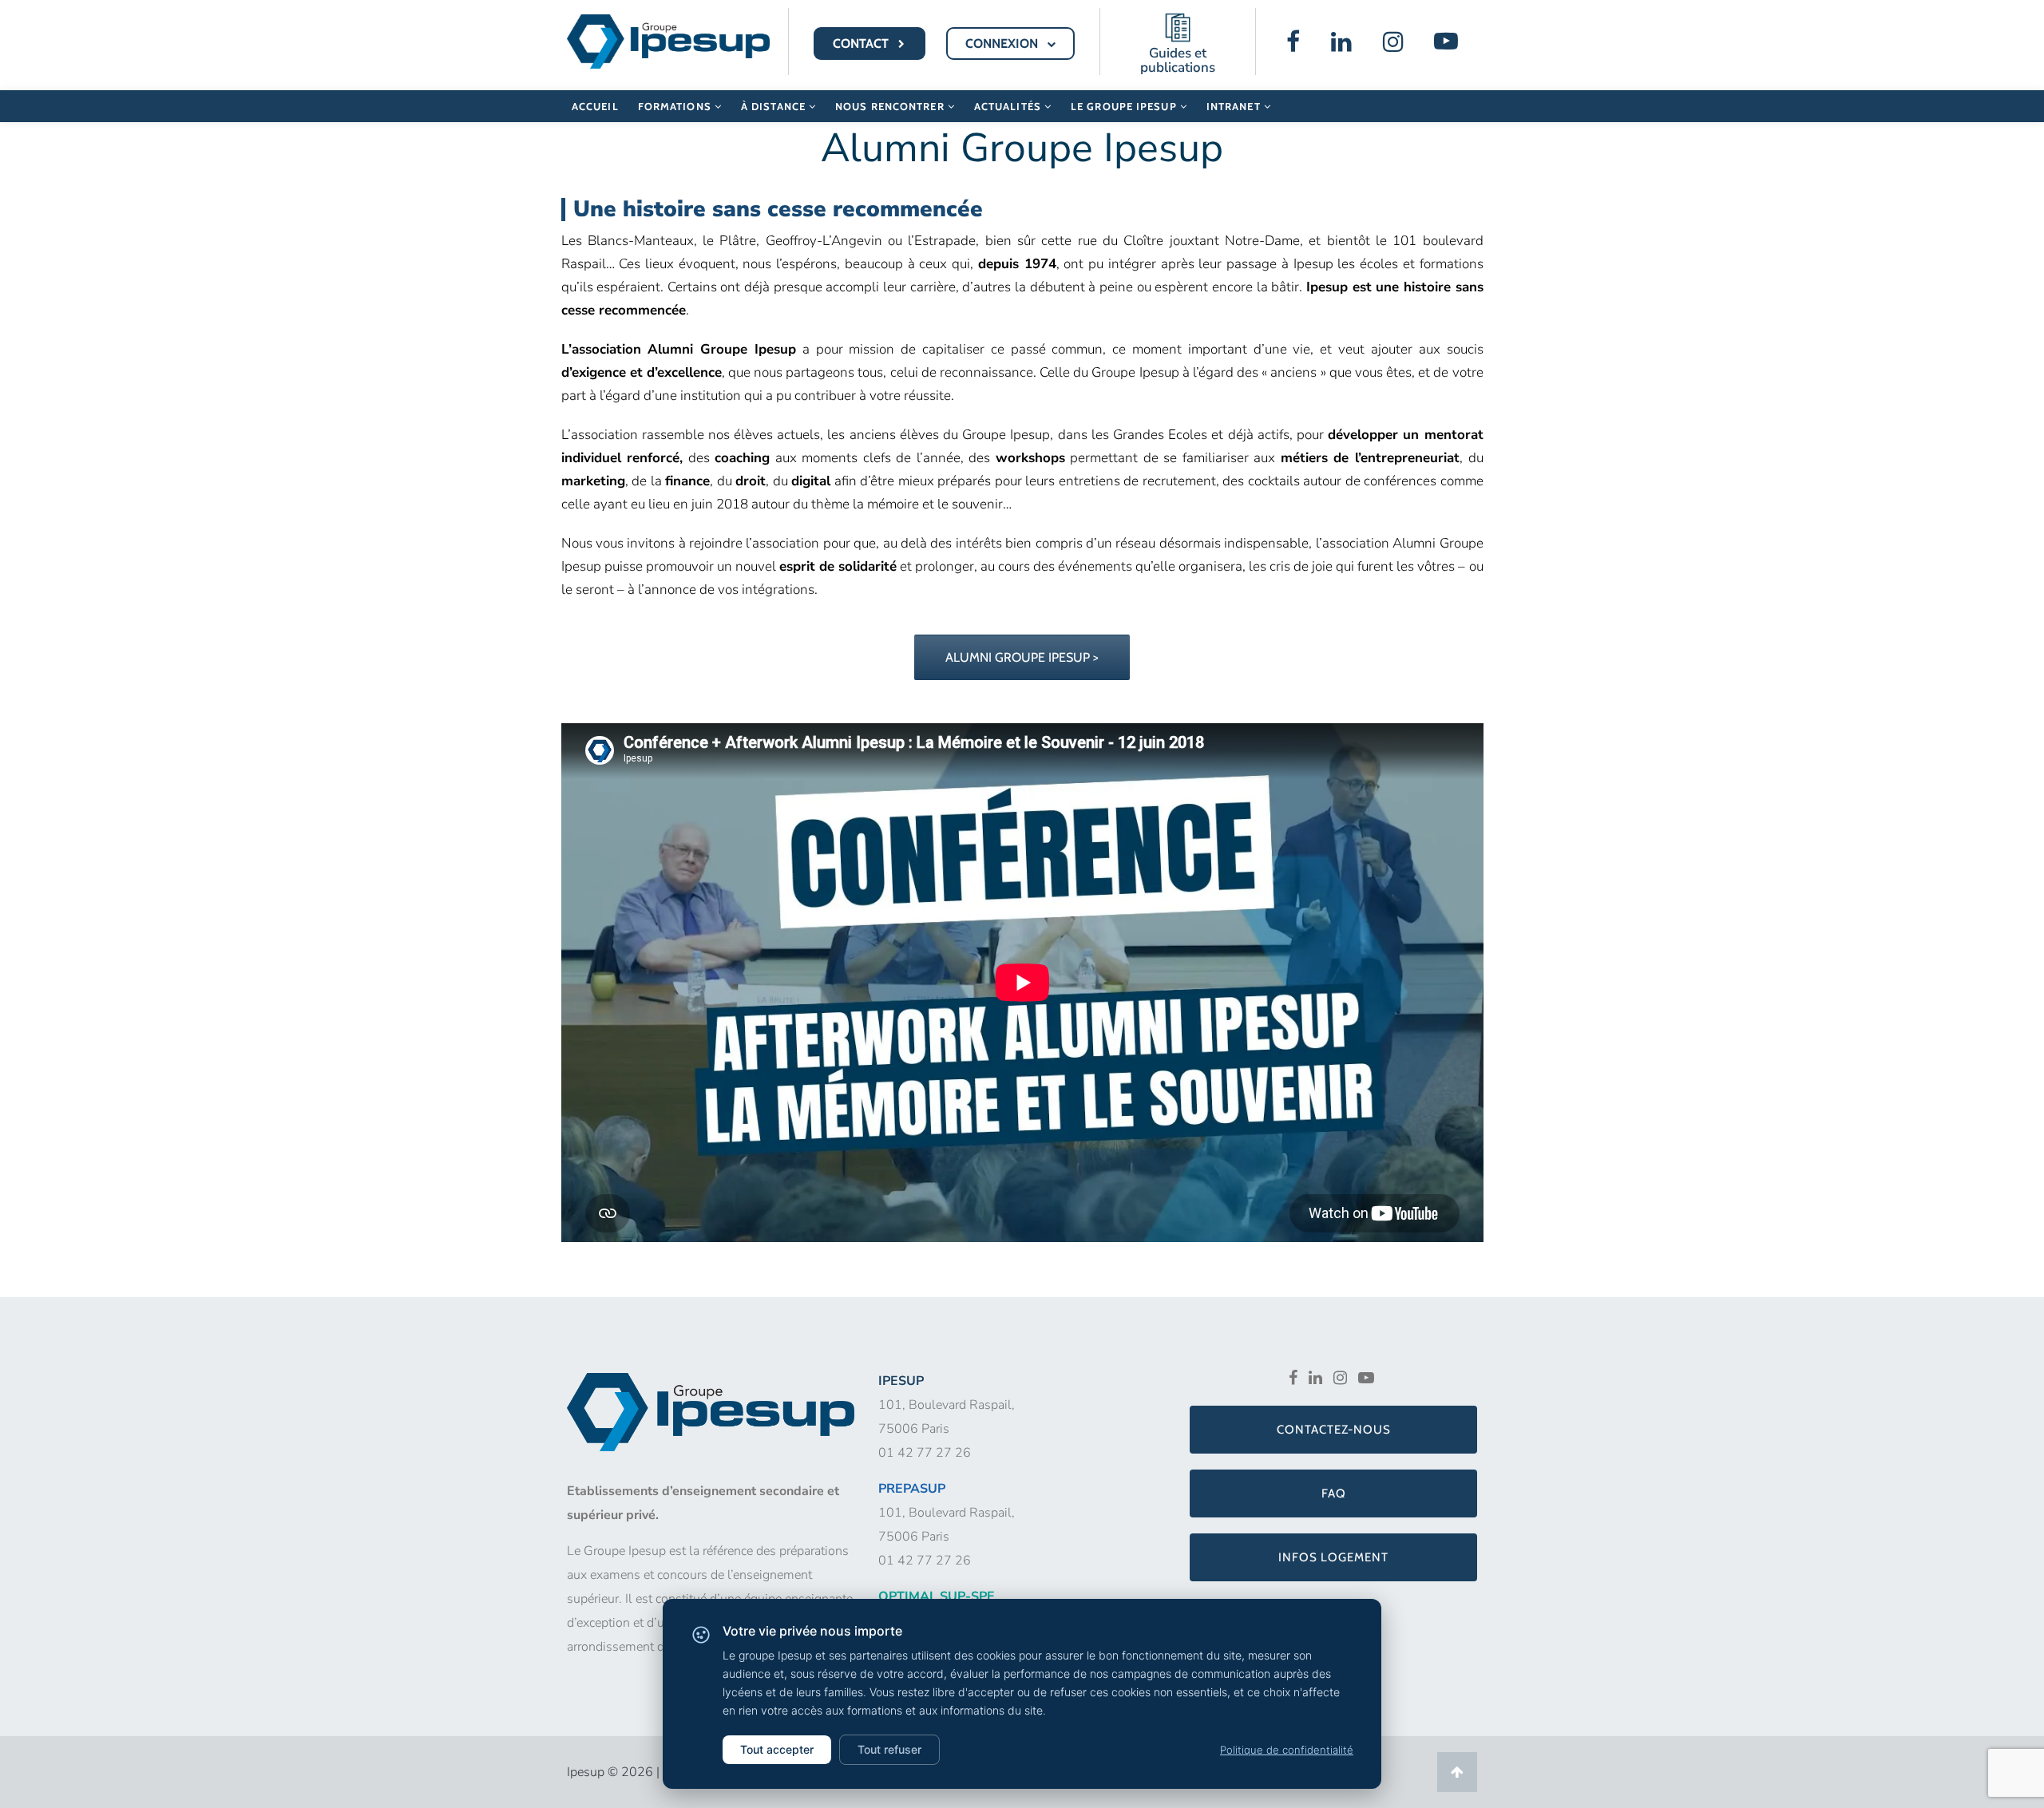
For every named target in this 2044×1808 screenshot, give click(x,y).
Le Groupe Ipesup (1125, 106)
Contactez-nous (1334, 1430)
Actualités (1009, 106)
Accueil (595, 106)
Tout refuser (889, 1749)
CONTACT (862, 44)
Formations (676, 106)
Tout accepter (777, 1749)
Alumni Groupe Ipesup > (1022, 657)
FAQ (1334, 1493)
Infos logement (1333, 1557)
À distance (775, 106)
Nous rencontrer (891, 106)
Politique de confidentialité (1287, 1750)
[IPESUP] (668, 40)
